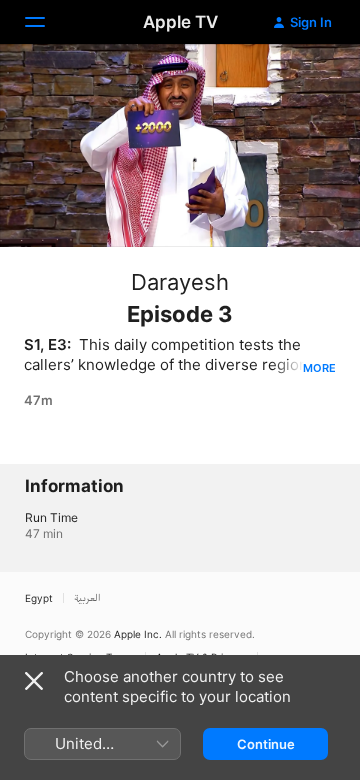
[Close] (34, 681)
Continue (266, 744)
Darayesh (180, 282)
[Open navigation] (47, 22)
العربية (87, 598)
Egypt (39, 598)
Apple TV (180, 22)
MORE (319, 368)
